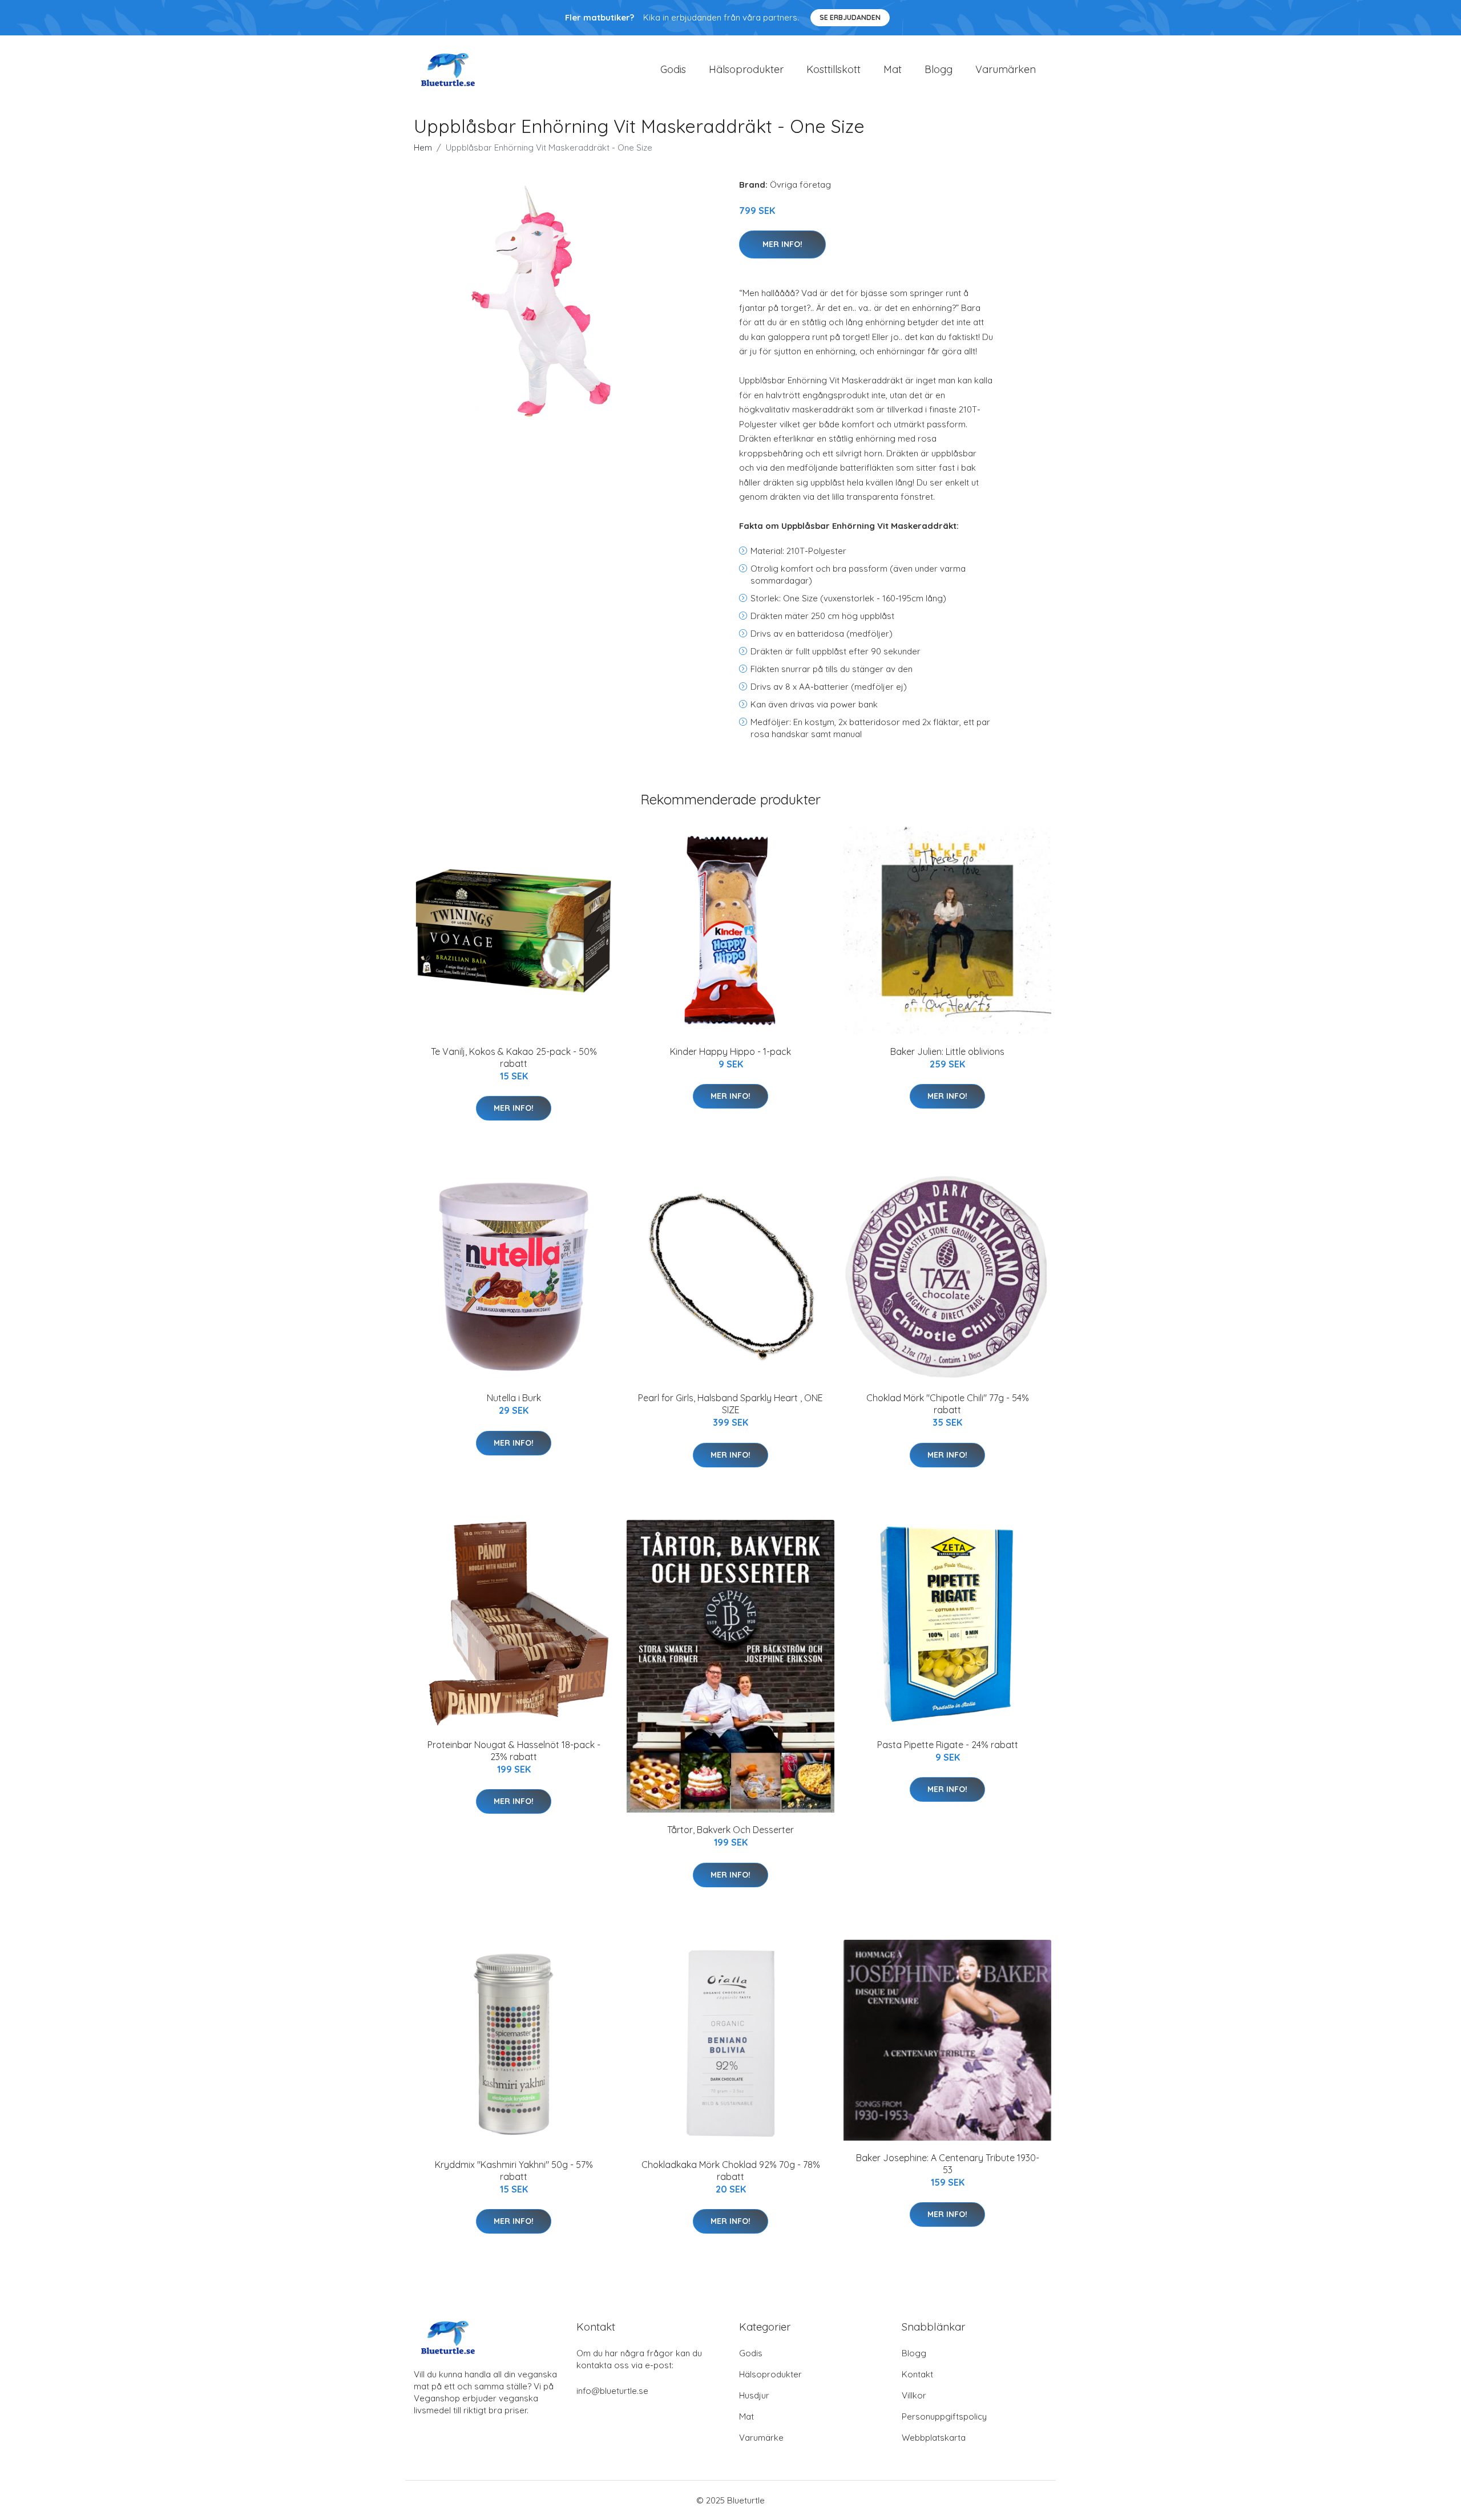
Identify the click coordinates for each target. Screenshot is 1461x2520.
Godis (673, 69)
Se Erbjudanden (850, 17)
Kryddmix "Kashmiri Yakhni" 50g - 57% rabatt (514, 2171)
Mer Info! (782, 244)
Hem (423, 147)
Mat (893, 69)
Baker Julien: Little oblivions (947, 1051)
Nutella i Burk (514, 1398)
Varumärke (761, 2438)
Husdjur (754, 2395)
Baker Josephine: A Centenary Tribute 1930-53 (948, 2164)
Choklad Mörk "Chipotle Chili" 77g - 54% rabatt (948, 1404)
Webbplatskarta (934, 2438)
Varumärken (1006, 69)
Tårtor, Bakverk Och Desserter (730, 1830)
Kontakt (917, 2374)
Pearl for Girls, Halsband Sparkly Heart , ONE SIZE (730, 1404)
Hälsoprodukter (746, 69)
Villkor (914, 2395)
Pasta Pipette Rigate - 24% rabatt (948, 1745)
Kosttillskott (834, 69)
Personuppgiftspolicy (944, 2416)
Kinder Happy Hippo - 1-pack (730, 1051)
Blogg (939, 69)
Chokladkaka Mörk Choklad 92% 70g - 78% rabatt (731, 2171)
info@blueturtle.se (612, 2391)
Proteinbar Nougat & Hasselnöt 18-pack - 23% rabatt (514, 1751)
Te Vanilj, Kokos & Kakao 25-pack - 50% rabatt (514, 1057)
